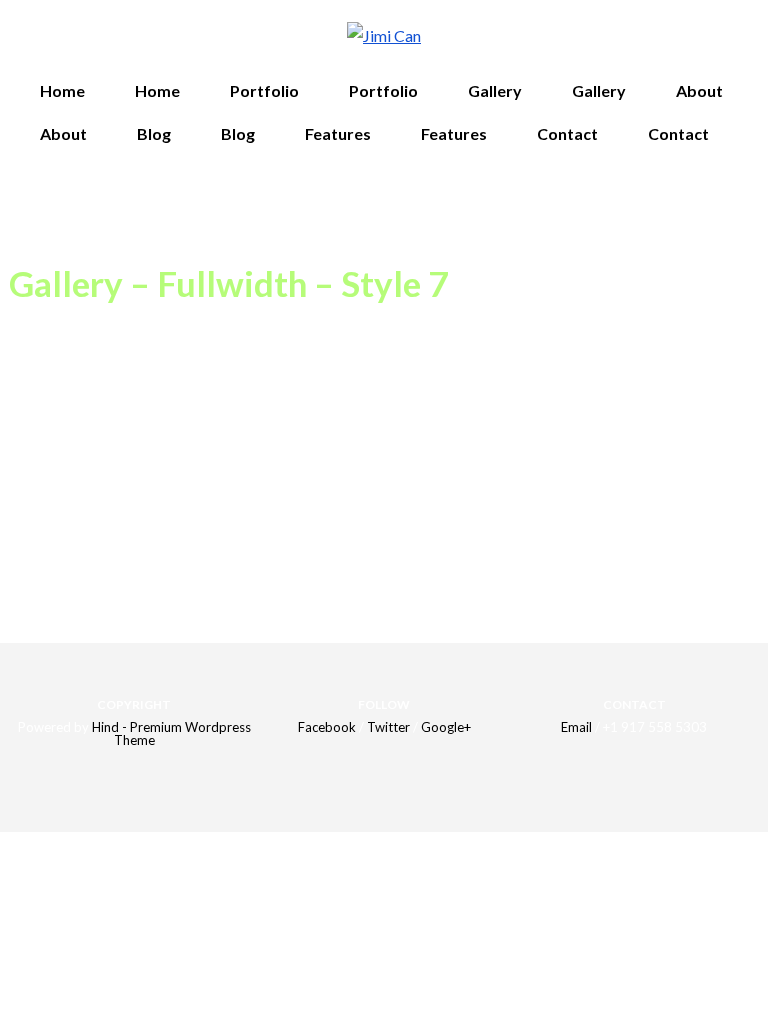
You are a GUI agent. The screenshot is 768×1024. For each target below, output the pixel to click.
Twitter (388, 727)
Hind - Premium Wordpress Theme (171, 733)
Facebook (327, 727)
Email (576, 727)
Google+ (446, 727)
